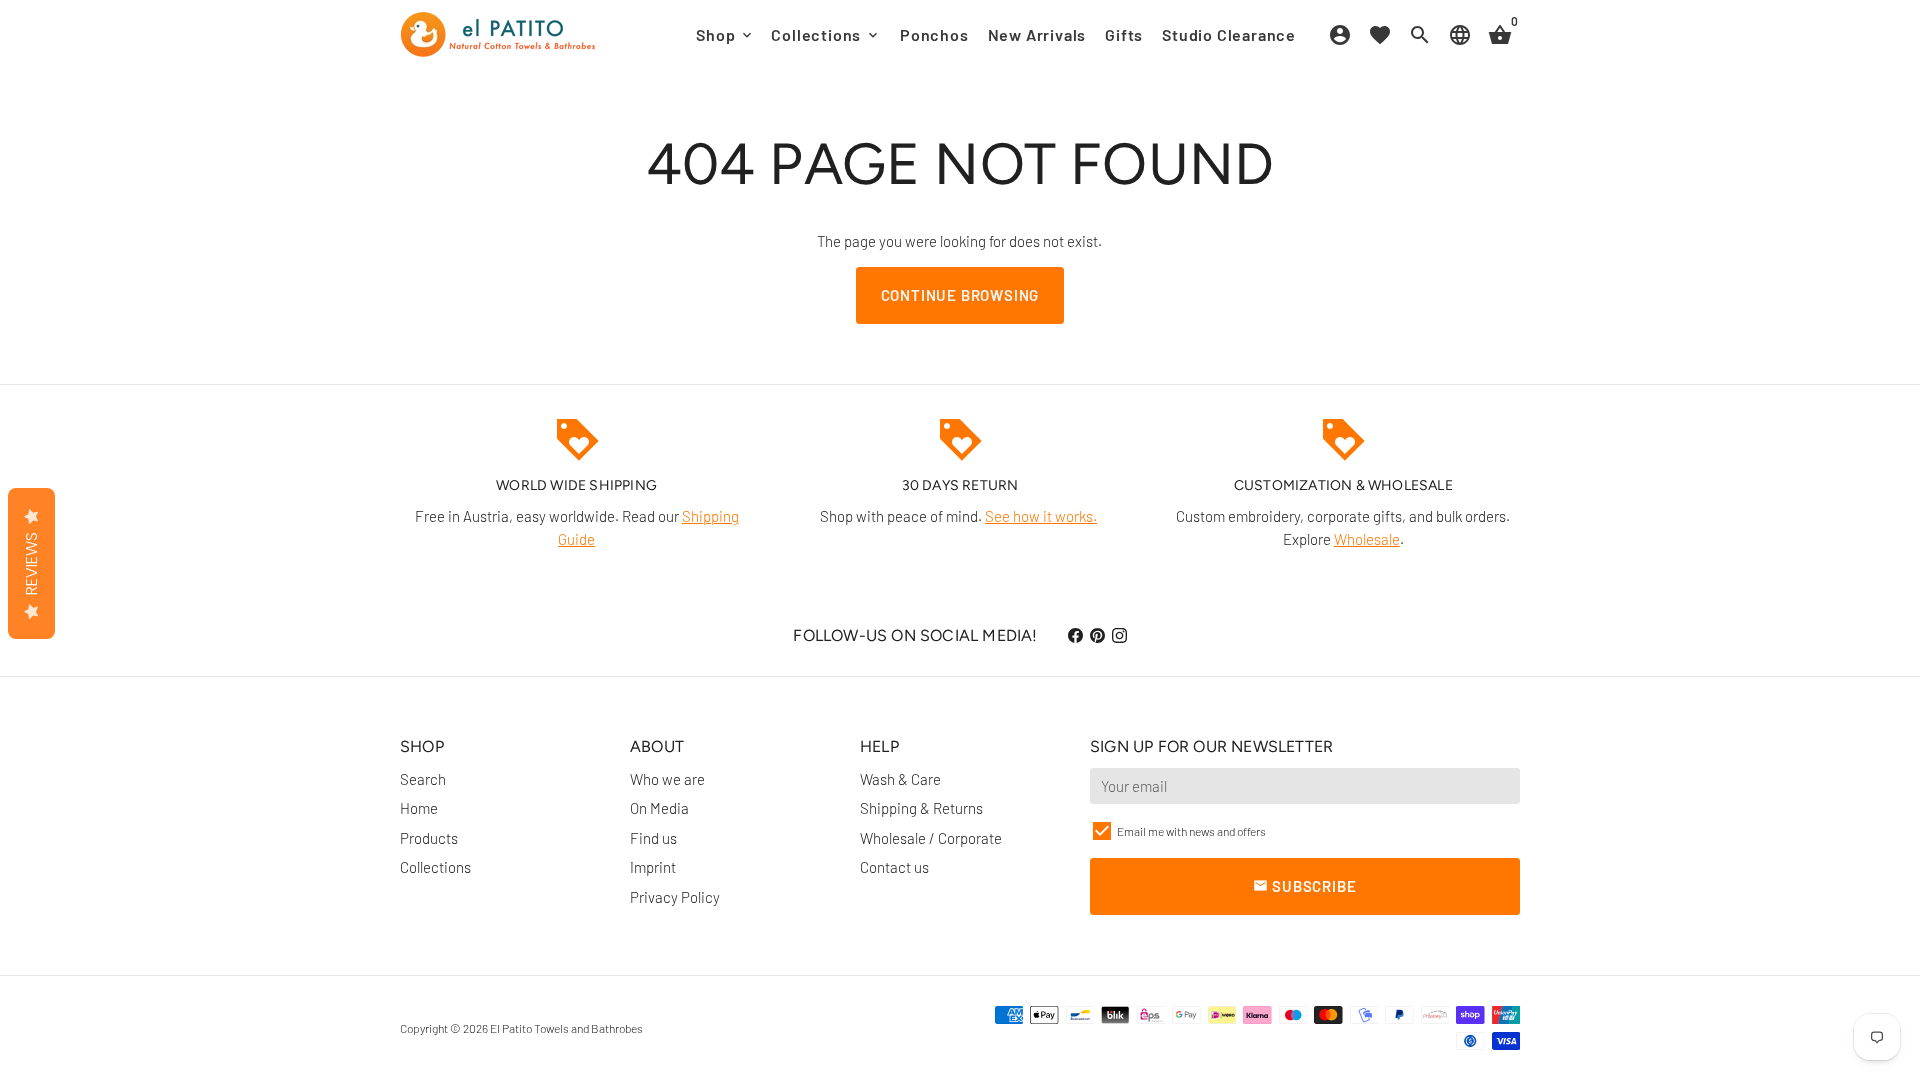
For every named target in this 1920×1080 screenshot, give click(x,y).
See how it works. (1041, 516)
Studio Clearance (1229, 34)
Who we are (667, 779)
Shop (725, 34)
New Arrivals (1037, 34)
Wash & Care (900, 779)
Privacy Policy (675, 897)
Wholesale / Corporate (931, 838)
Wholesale (1367, 539)
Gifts (1124, 34)
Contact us (894, 867)
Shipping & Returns (921, 808)
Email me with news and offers (1191, 831)
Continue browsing (960, 295)
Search (423, 779)
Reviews (31, 563)
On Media (659, 808)
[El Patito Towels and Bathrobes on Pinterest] (1097, 635)
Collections (826, 34)
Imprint (653, 867)
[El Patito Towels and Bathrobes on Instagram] (1119, 635)
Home (419, 808)
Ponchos (934, 34)
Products (429, 838)
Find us (653, 838)
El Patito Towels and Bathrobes (566, 1028)
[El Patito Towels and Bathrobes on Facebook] (1075, 635)
